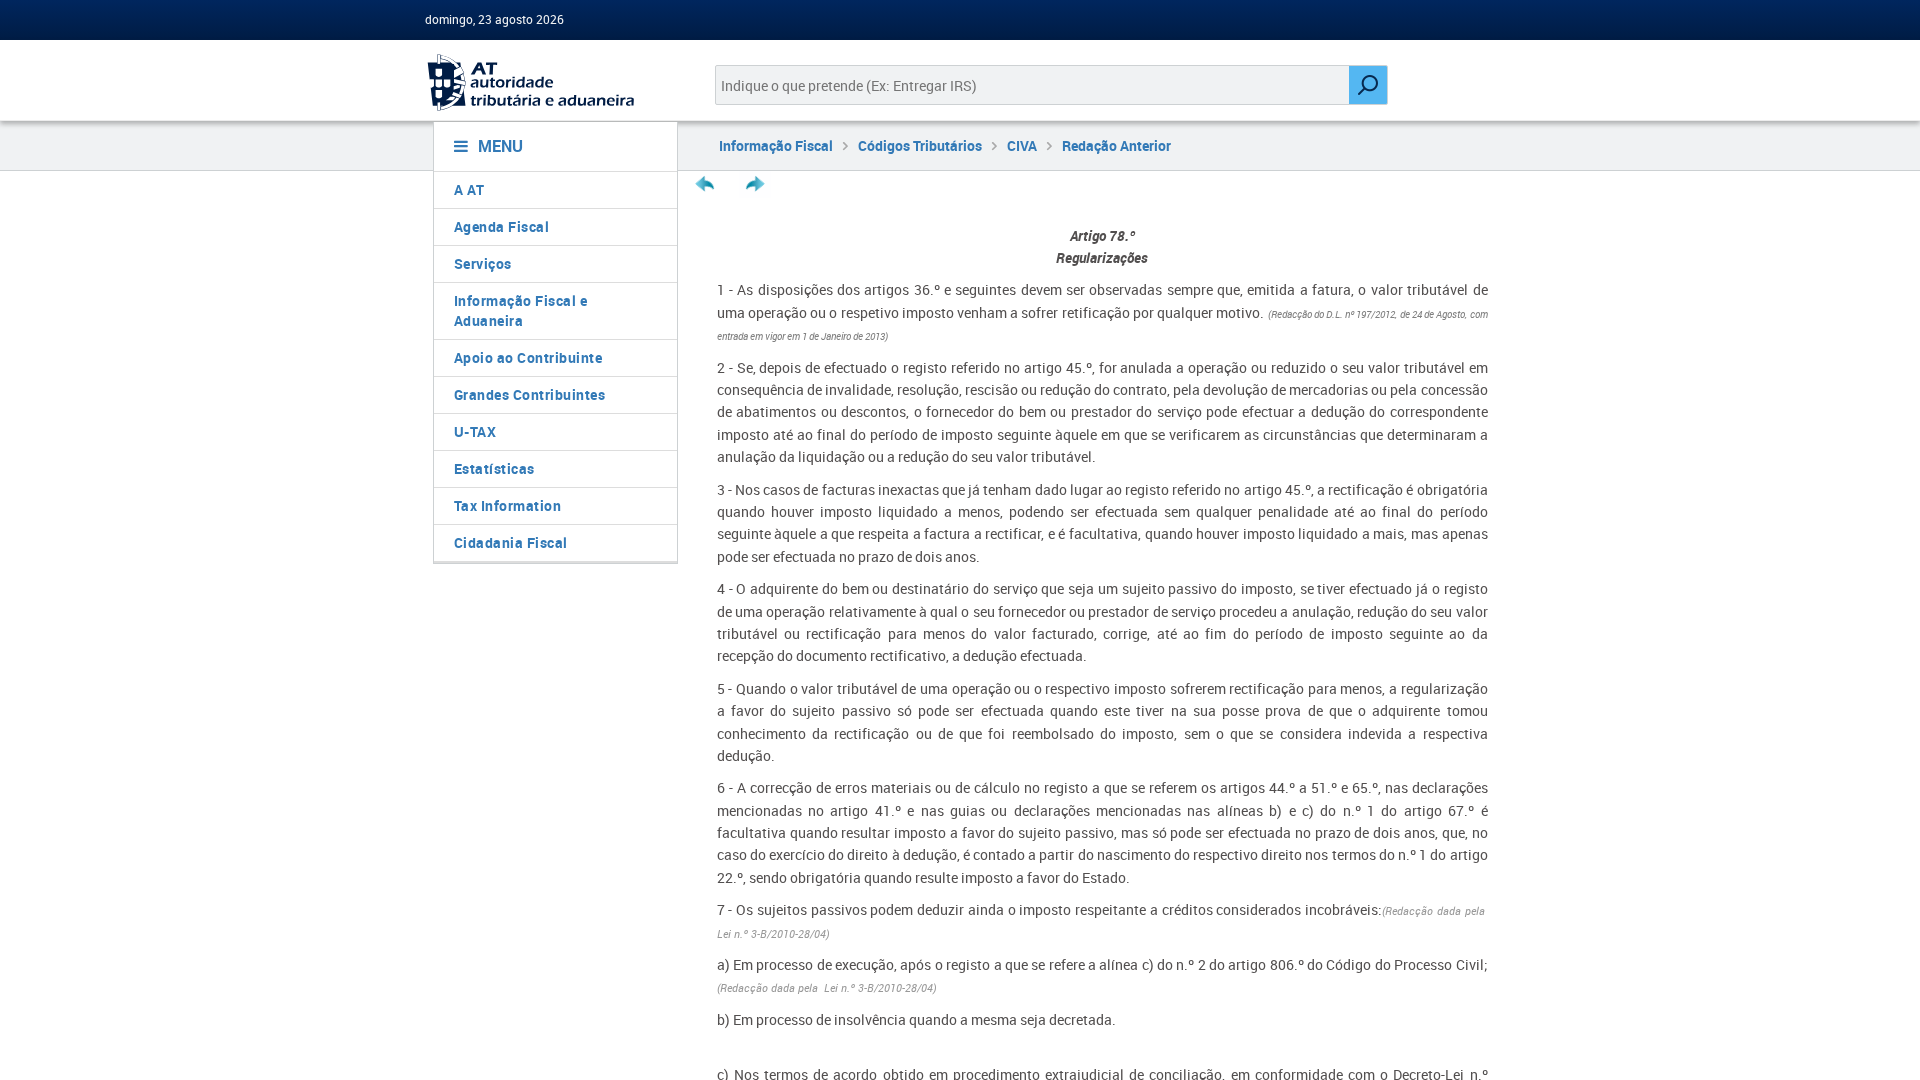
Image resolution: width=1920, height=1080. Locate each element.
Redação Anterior (1116, 145)
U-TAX (475, 431)
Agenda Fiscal (502, 226)
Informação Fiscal (776, 145)
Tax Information (508, 505)
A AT (469, 189)
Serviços (483, 263)
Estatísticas (494, 468)
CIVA (1022, 145)
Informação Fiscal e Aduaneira (521, 310)
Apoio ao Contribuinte (528, 357)
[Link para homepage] (547, 82)
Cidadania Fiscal (511, 542)
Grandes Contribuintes (530, 394)
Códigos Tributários (920, 145)
